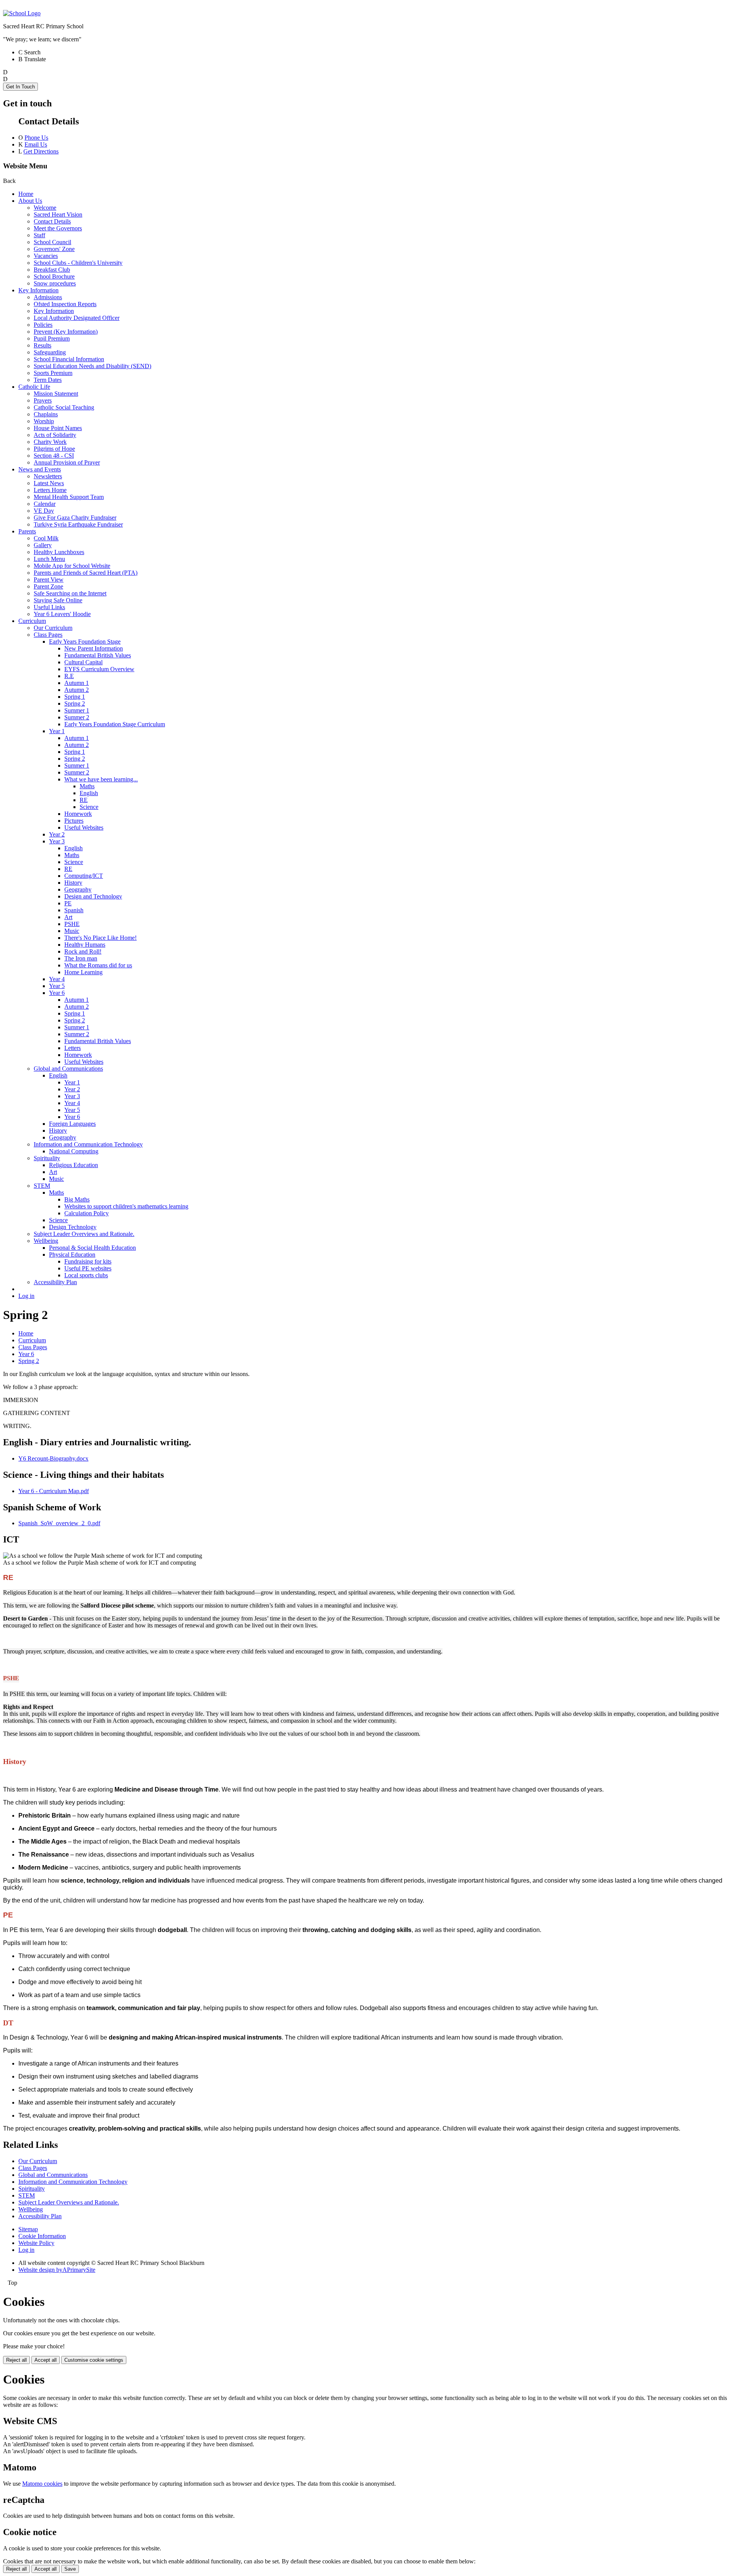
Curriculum (32, 621)
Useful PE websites (88, 1268)
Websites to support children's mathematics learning (126, 1206)
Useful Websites (84, 827)
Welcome (45, 208)
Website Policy (36, 2243)
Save (70, 2569)
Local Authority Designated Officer (77, 318)
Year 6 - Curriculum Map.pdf (54, 1491)
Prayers (43, 400)
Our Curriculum (53, 628)
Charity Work (50, 442)
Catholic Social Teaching (64, 407)
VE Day (44, 511)
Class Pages (48, 635)
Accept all (46, 2360)
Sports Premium (53, 373)
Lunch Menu (49, 559)
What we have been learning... (101, 779)
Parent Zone (48, 586)
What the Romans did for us (98, 965)
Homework (78, 814)
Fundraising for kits (88, 1261)
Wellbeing (46, 1241)
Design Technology (73, 1227)
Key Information (38, 290)
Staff (39, 235)
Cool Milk (46, 538)
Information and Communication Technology (88, 1144)
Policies (43, 325)
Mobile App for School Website (72, 566)
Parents (27, 531)
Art (68, 917)
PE (68, 903)
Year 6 (57, 993)
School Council (52, 242)
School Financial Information (69, 359)
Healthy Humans (85, 945)
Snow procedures (55, 283)
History (73, 883)
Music (72, 931)
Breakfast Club (52, 270)
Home (26, 194)
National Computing (74, 1151)
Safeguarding (50, 352)
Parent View (49, 580)
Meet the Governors (58, 228)
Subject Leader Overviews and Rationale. (84, 1234)
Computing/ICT (84, 876)
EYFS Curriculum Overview (99, 669)
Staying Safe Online (58, 600)
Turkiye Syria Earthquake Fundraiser (78, 524)
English (89, 793)
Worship (44, 421)
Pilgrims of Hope (54, 449)
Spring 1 (75, 697)
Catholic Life (34, 387)
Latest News (49, 483)
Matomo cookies (42, 2484)
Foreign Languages (72, 1124)
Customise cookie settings (94, 2360)
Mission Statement (56, 394)
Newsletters (48, 476)
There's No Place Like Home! (100, 938)
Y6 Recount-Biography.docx (53, 1458)
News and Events (40, 469)
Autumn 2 (77, 690)
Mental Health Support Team (69, 497)
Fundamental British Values (98, 655)
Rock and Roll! (83, 951)
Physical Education (72, 1255)
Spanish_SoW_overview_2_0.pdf (59, 1523)
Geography (78, 889)
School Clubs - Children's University (78, 263)
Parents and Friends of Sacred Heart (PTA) (86, 573)
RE (84, 800)
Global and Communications (68, 1069)
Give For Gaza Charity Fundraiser (75, 518)
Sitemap (28, 2229)
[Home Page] (22, 13)
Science (89, 807)
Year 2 (57, 834)
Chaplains (46, 414)
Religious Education (73, 1165)
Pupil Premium (52, 338)
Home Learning (83, 972)
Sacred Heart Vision (58, 214)
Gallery (43, 545)
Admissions (48, 297)
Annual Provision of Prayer (67, 462)
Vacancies (46, 256)
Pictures (74, 821)
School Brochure (54, 276)
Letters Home (50, 490)
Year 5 (57, 986)
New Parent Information (94, 648)
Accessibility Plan (55, 1282)
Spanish (74, 910)
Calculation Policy (87, 1213)
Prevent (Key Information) (66, 332)
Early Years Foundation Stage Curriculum (115, 724)
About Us (30, 201)
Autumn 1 (77, 683)
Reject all (16, 2360)
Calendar (45, 504)
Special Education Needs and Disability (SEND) (92, 366)
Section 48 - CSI (54, 456)
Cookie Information (42, 2236)
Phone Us (36, 138)
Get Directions (41, 151)
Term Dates (48, 380)
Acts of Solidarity (55, 435)
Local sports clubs (86, 1275)
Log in (26, 1296)
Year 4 (57, 979)
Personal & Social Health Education (92, 1248)
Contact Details (52, 221)
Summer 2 (77, 717)
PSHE (72, 924)
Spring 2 (75, 704)
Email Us (36, 144)
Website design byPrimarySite (57, 2270)
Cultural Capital (83, 662)
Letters (73, 1048)
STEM (42, 1186)
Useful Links (49, 607)
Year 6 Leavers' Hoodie (62, 614)
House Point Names (58, 428)
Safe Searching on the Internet (70, 593)
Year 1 (57, 731)
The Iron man (81, 958)
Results (42, 345)
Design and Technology (93, 896)
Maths (87, 786)
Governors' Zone (54, 249)
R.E (69, 676)
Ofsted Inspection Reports (65, 304)
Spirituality (47, 1158)
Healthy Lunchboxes (59, 552)
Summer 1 (77, 710)
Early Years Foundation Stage (85, 642)
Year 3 (57, 841)
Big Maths (77, 1199)
